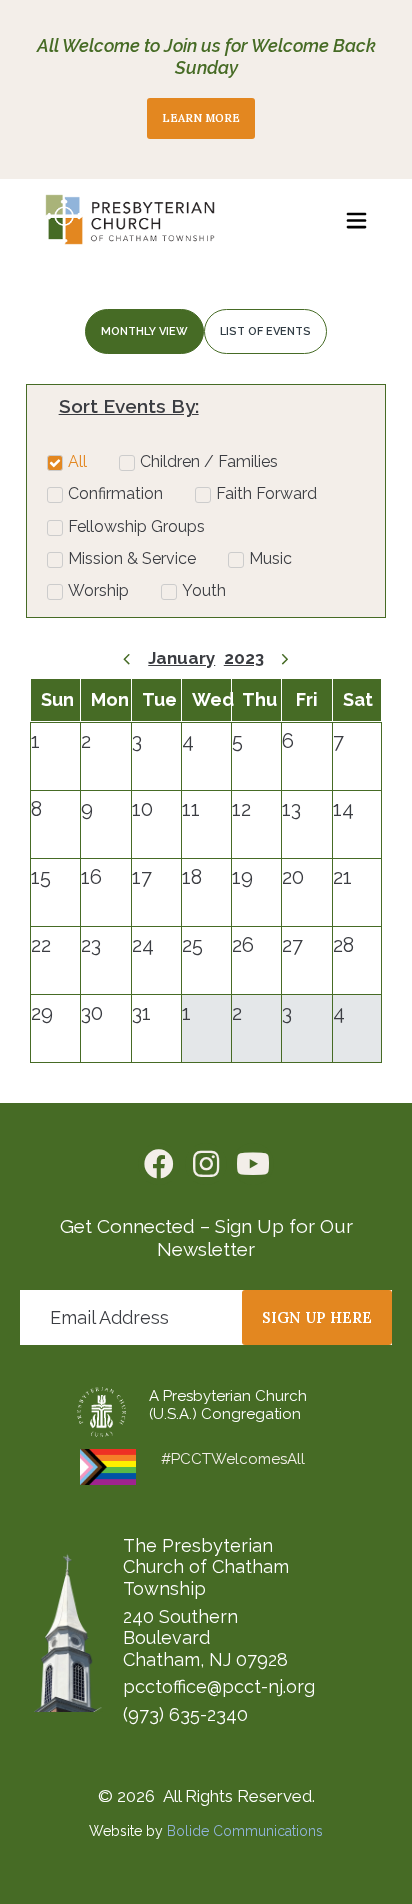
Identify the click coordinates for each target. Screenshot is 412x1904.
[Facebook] (159, 1164)
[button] (356, 219)
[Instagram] (206, 1164)
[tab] (144, 331)
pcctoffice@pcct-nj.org (219, 1686)
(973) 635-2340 (185, 1714)
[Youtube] (253, 1164)
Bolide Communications (245, 1831)
